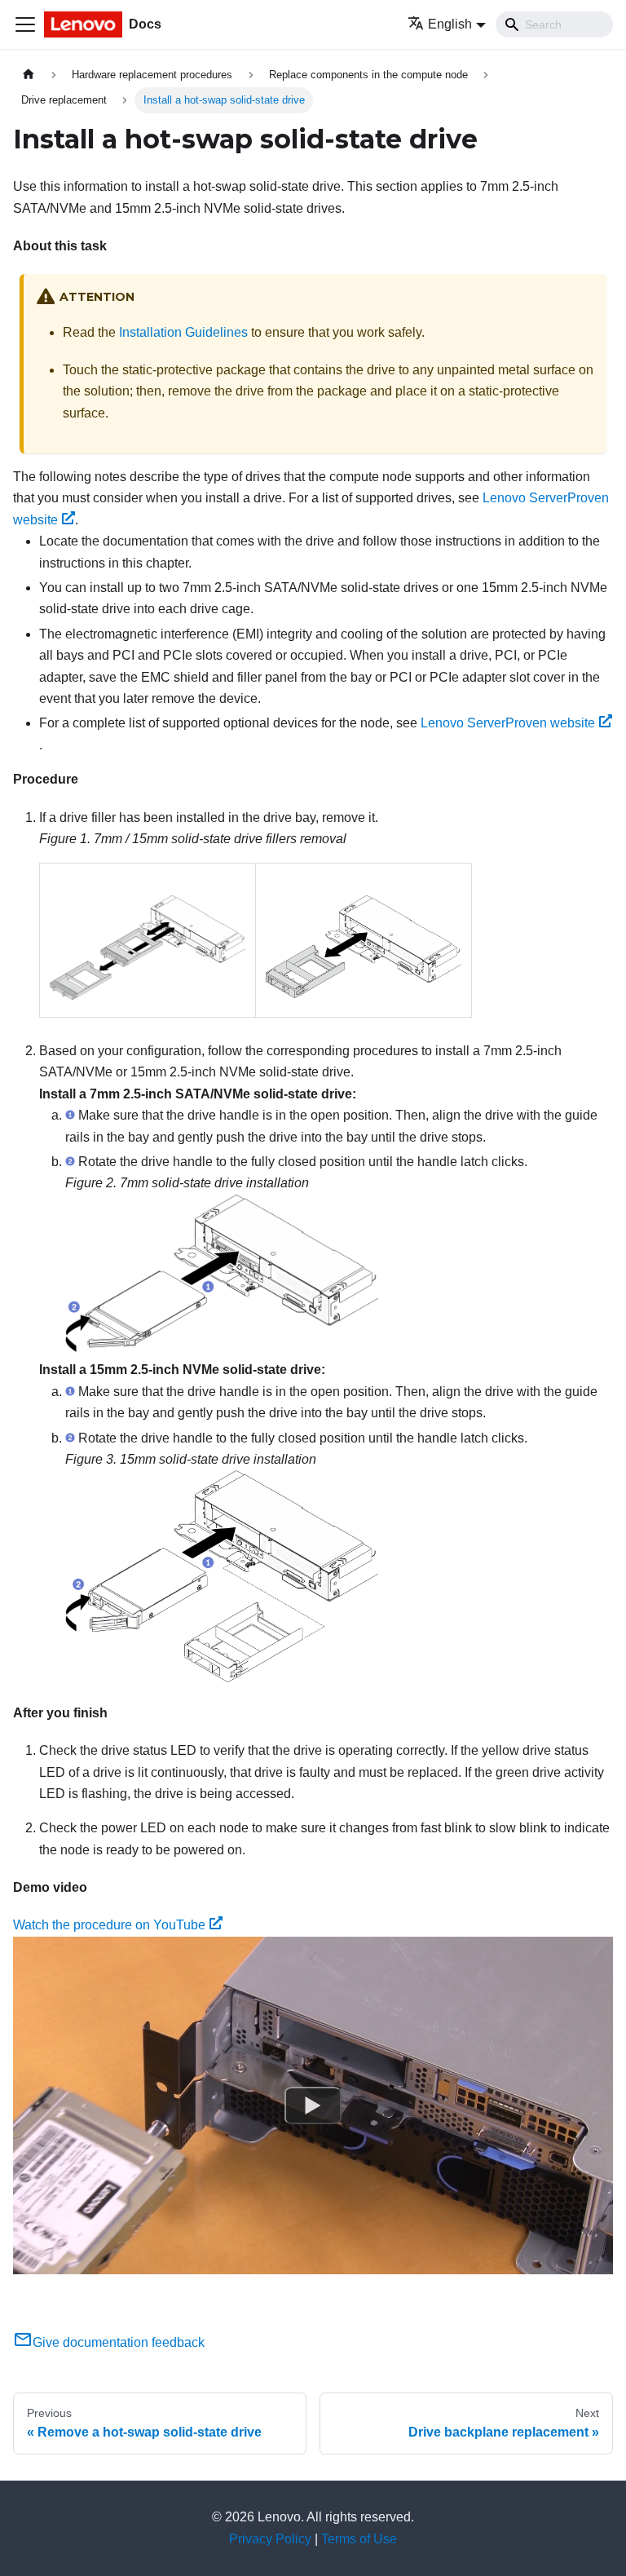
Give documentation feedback (119, 2342)
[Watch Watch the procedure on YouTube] (313, 2105)
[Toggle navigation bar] (25, 24)
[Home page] (29, 75)
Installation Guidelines (183, 332)
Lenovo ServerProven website (508, 723)
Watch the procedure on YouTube (109, 1925)
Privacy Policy (270, 2539)
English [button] (450, 24)
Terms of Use (359, 2539)
